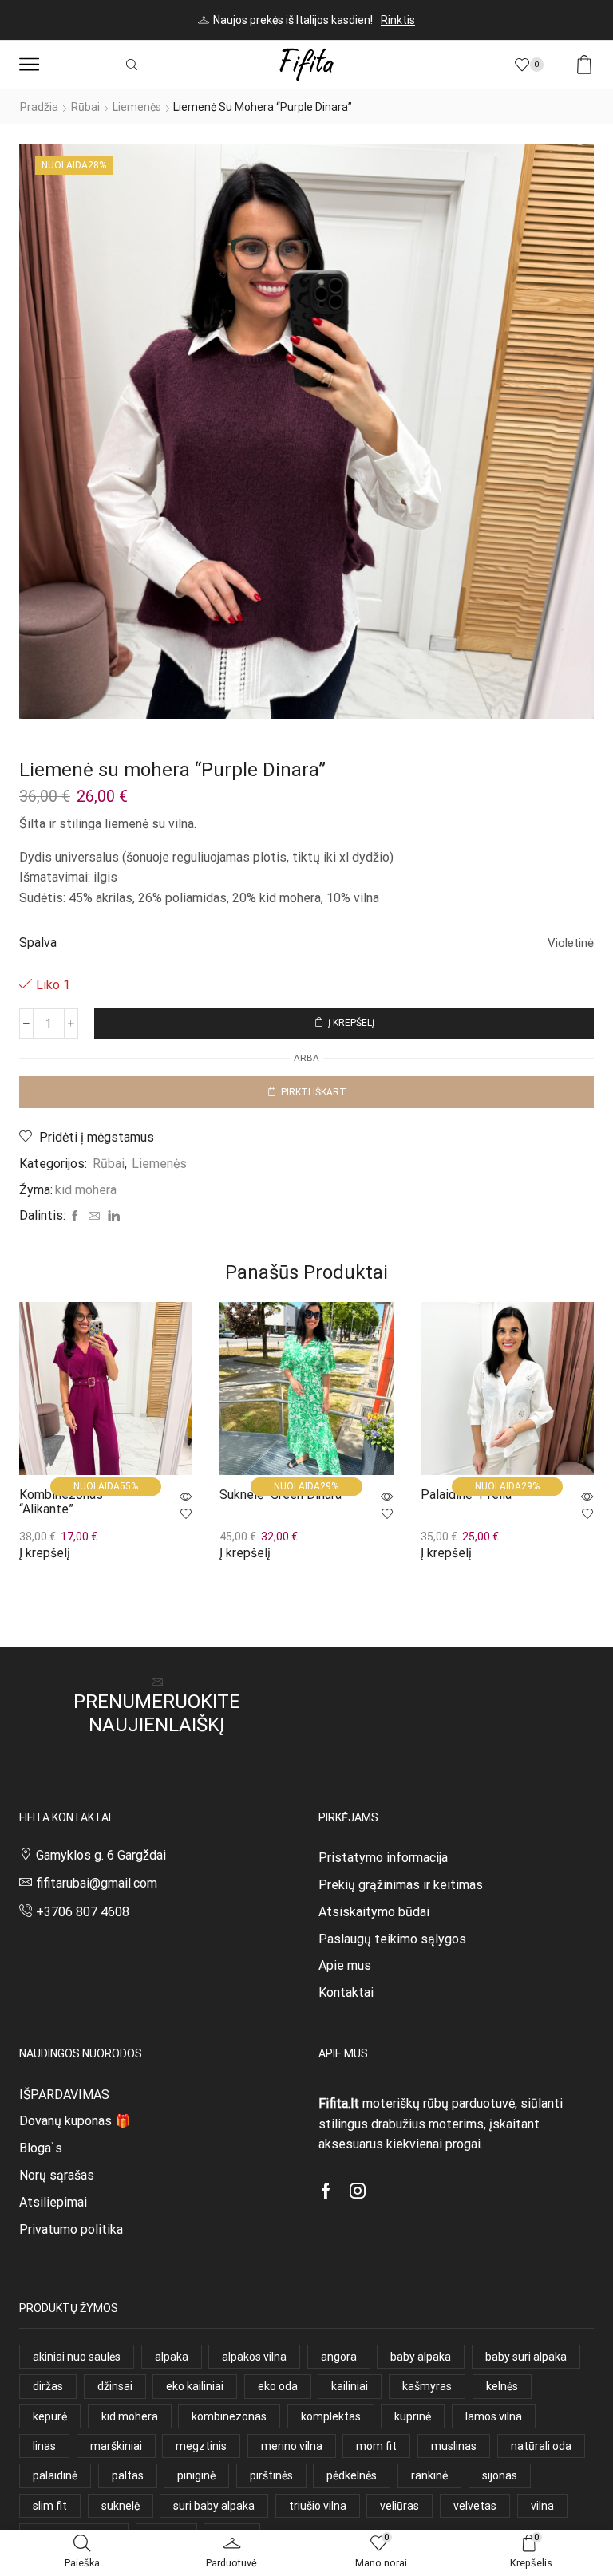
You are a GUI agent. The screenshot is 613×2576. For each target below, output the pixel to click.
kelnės (502, 2386)
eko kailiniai (195, 2386)
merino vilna (292, 2446)
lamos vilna (494, 2416)
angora (339, 2357)
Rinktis (398, 20)
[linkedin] (112, 1217)
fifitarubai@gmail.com (97, 1883)
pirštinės (271, 2475)
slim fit (50, 2506)
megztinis (201, 2446)
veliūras (399, 2506)
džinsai (115, 2386)
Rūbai (85, 107)
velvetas (475, 2506)
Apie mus (345, 1965)
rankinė (429, 2475)
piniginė (196, 2475)
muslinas (454, 2446)
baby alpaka (421, 2357)
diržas (48, 2386)
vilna (542, 2506)
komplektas (331, 2416)
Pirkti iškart (314, 1092)
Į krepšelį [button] (45, 1553)
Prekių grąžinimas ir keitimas (401, 1885)
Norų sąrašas (57, 2175)
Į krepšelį (351, 1023)
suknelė (121, 2506)
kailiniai (350, 2386)
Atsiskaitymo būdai (374, 1912)
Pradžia (39, 107)
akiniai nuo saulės (77, 2357)
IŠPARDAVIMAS (64, 2095)
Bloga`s (41, 2148)
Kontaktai (346, 1992)
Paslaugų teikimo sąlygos (392, 1939)
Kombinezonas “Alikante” (61, 1502)
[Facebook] (75, 1217)
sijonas (500, 2475)
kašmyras (427, 2386)
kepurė (50, 2416)
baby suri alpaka (526, 2357)
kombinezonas (229, 2416)
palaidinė (55, 2475)
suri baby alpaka (214, 2506)
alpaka (172, 2357)
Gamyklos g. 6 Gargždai (101, 1855)
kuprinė (413, 2416)
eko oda (278, 2386)
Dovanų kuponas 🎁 (75, 2121)
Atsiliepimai (53, 2202)
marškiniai (116, 2446)
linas (44, 2446)
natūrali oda (541, 2446)
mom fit (376, 2446)
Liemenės (137, 107)
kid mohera (86, 1190)
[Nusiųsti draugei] (94, 1217)
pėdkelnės (352, 2475)
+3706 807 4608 (83, 1912)
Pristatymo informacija (383, 1858)
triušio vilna (318, 2506)
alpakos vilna (254, 2357)
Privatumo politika (71, 2229)
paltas (128, 2475)
